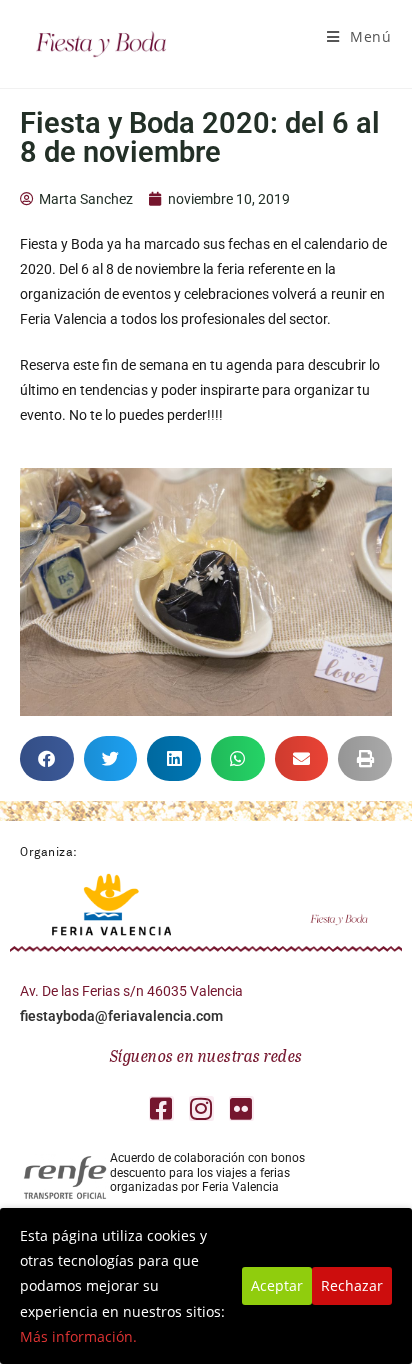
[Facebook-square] (161, 1108)
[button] (47, 758)
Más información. (78, 1336)
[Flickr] (241, 1108)
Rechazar (352, 1285)
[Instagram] (201, 1108)
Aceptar (277, 1285)
